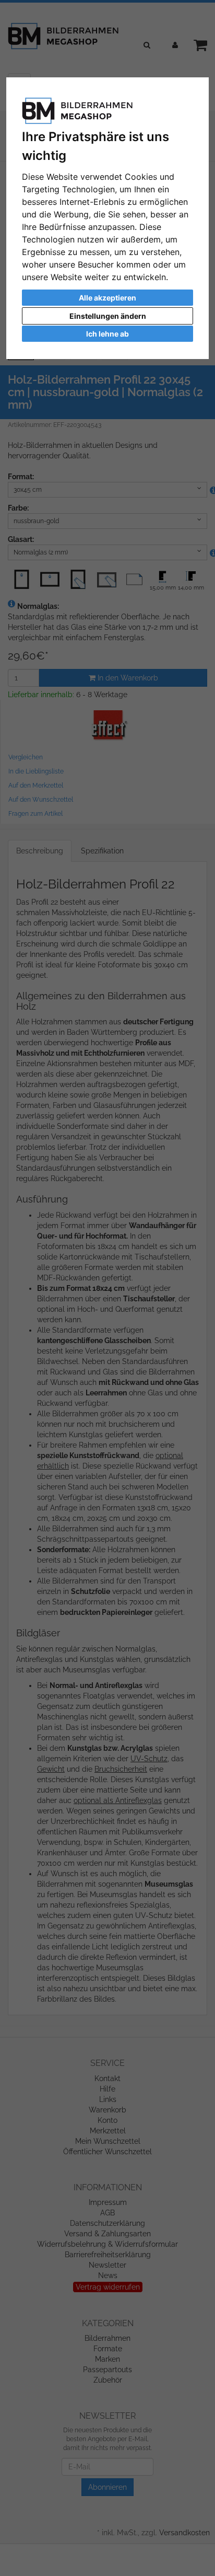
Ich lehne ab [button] (107, 334)
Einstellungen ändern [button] (108, 316)
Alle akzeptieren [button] (107, 298)
